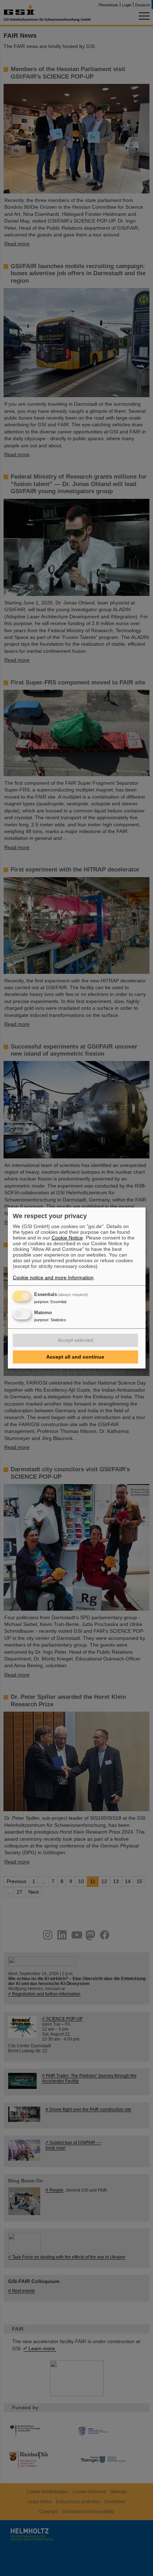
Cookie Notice (67, 1238)
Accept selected (75, 1340)
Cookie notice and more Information (53, 1278)
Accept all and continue (75, 1357)
